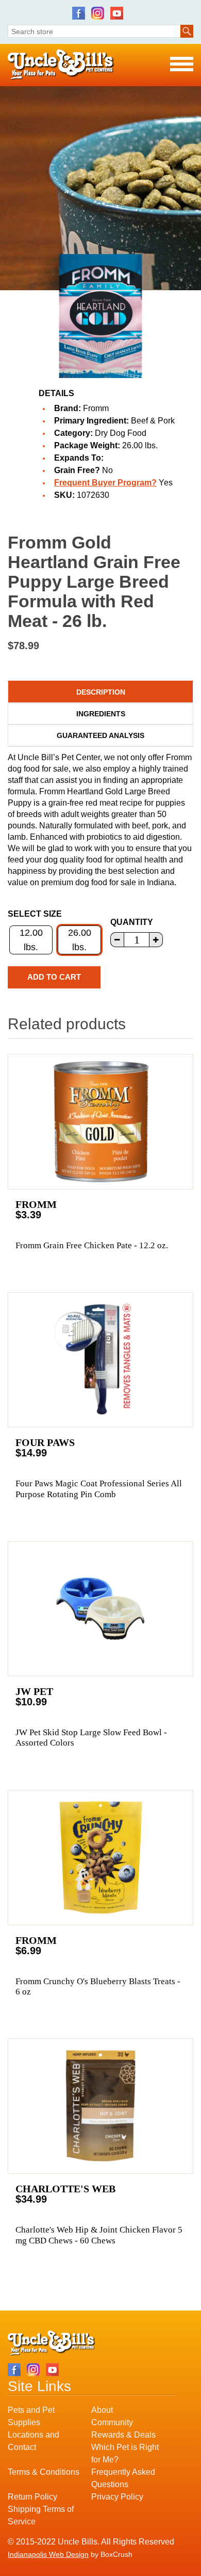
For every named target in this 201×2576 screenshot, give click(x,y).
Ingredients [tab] (101, 714)
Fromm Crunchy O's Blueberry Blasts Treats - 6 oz (98, 1986)
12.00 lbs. (31, 940)
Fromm (96, 408)
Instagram (98, 13)
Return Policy (32, 2497)
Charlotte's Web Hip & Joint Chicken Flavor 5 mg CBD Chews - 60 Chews (99, 2235)
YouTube (117, 13)
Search (187, 31)
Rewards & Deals (123, 2435)
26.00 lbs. (80, 940)
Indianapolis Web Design (48, 2554)
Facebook (79, 13)
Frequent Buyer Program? (105, 483)
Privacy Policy (117, 2497)
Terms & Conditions (44, 2472)
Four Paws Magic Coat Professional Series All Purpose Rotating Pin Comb (99, 1489)
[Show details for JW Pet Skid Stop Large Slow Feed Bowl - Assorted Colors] (100, 1609)
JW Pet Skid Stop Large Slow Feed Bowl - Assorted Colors (91, 1738)
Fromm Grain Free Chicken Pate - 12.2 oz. (92, 1245)
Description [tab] (101, 692)
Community (112, 2422)
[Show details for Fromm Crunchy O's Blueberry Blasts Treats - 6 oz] (100, 1858)
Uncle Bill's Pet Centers (61, 65)
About (102, 2410)
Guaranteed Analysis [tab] (100, 735)
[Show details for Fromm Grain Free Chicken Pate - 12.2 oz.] (100, 1122)
